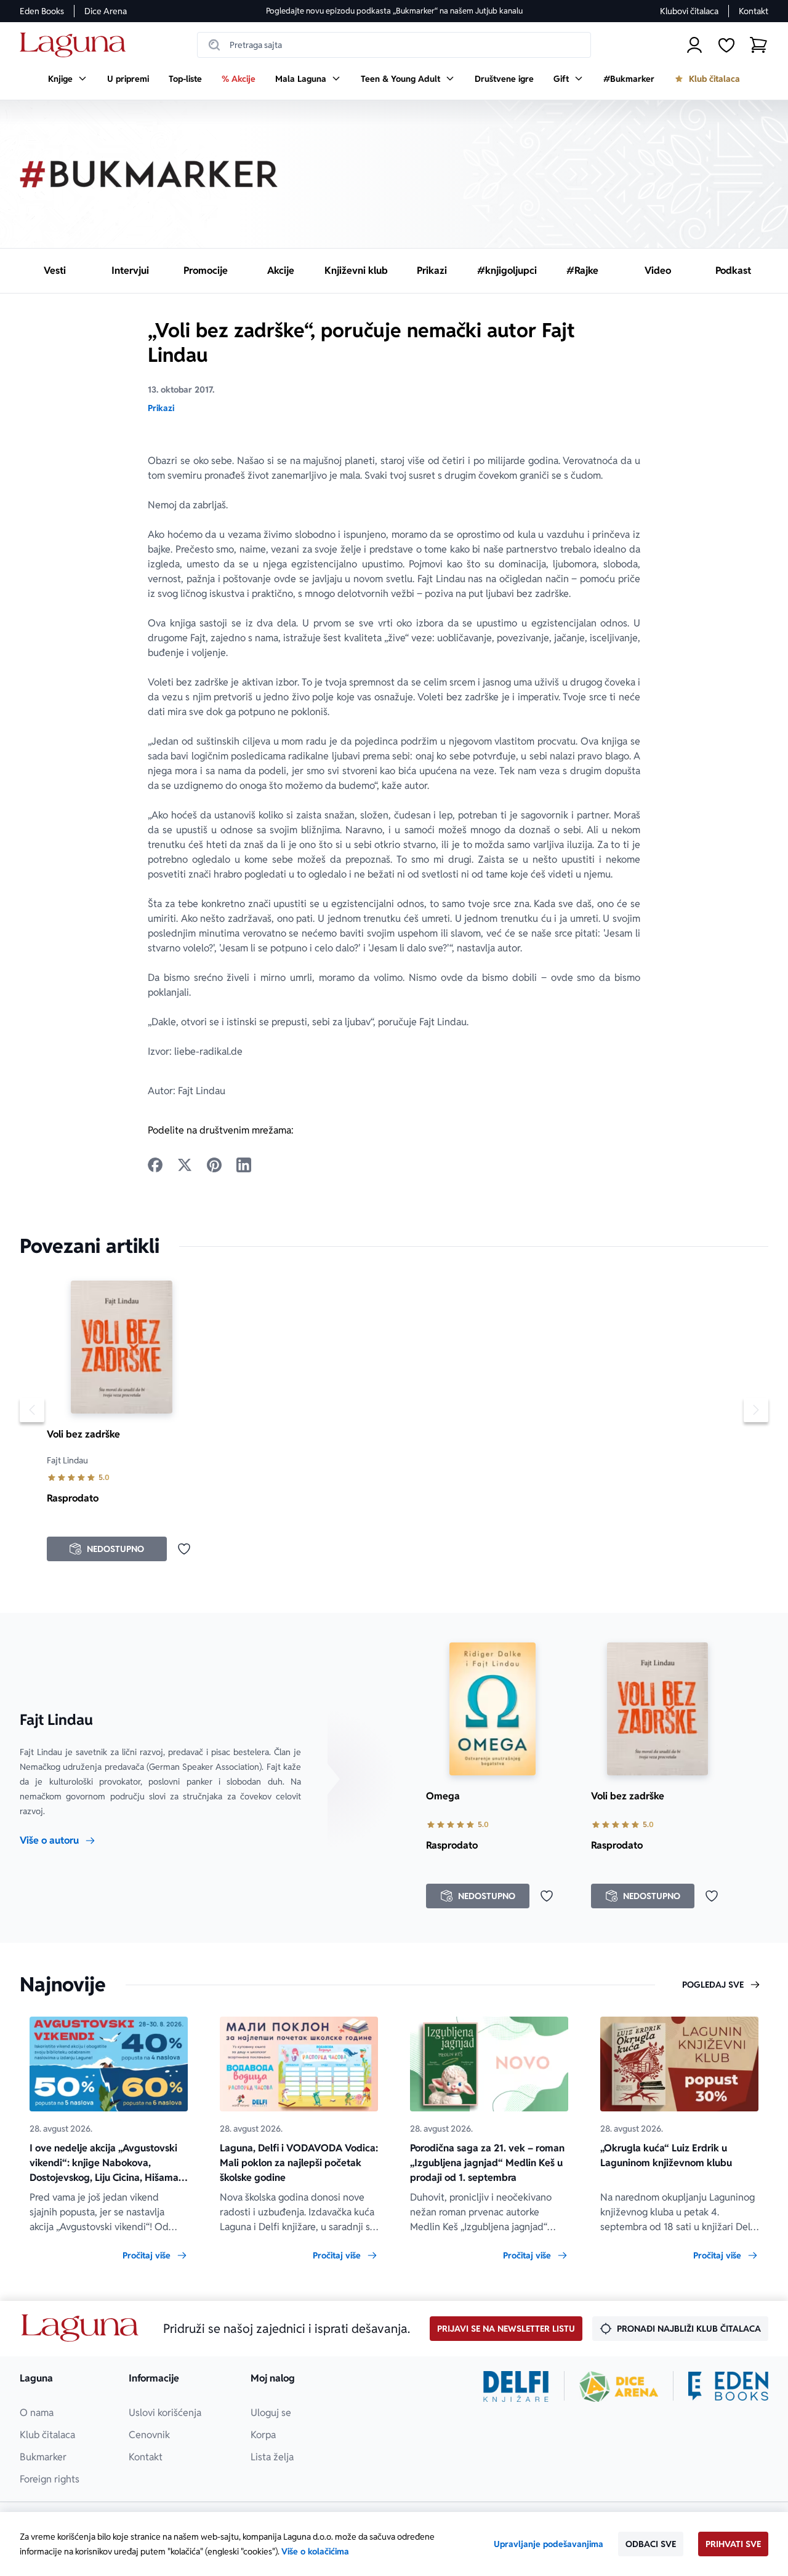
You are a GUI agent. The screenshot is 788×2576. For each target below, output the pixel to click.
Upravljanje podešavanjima (549, 2544)
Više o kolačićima (315, 2551)
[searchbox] (394, 45)
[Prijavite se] (694, 45)
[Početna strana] (76, 45)
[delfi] (516, 2386)
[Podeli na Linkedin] (244, 1165)
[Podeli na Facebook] (155, 1165)
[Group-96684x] (728, 2386)
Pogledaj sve (713, 1985)
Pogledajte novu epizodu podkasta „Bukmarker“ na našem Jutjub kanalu (394, 11)
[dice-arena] (619, 2386)
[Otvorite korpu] (758, 45)
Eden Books (42, 11)
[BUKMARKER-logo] (149, 174)
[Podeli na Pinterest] (214, 1165)
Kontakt (754, 11)
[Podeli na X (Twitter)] (185, 1165)
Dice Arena (106, 11)
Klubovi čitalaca (689, 11)
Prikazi (161, 408)
